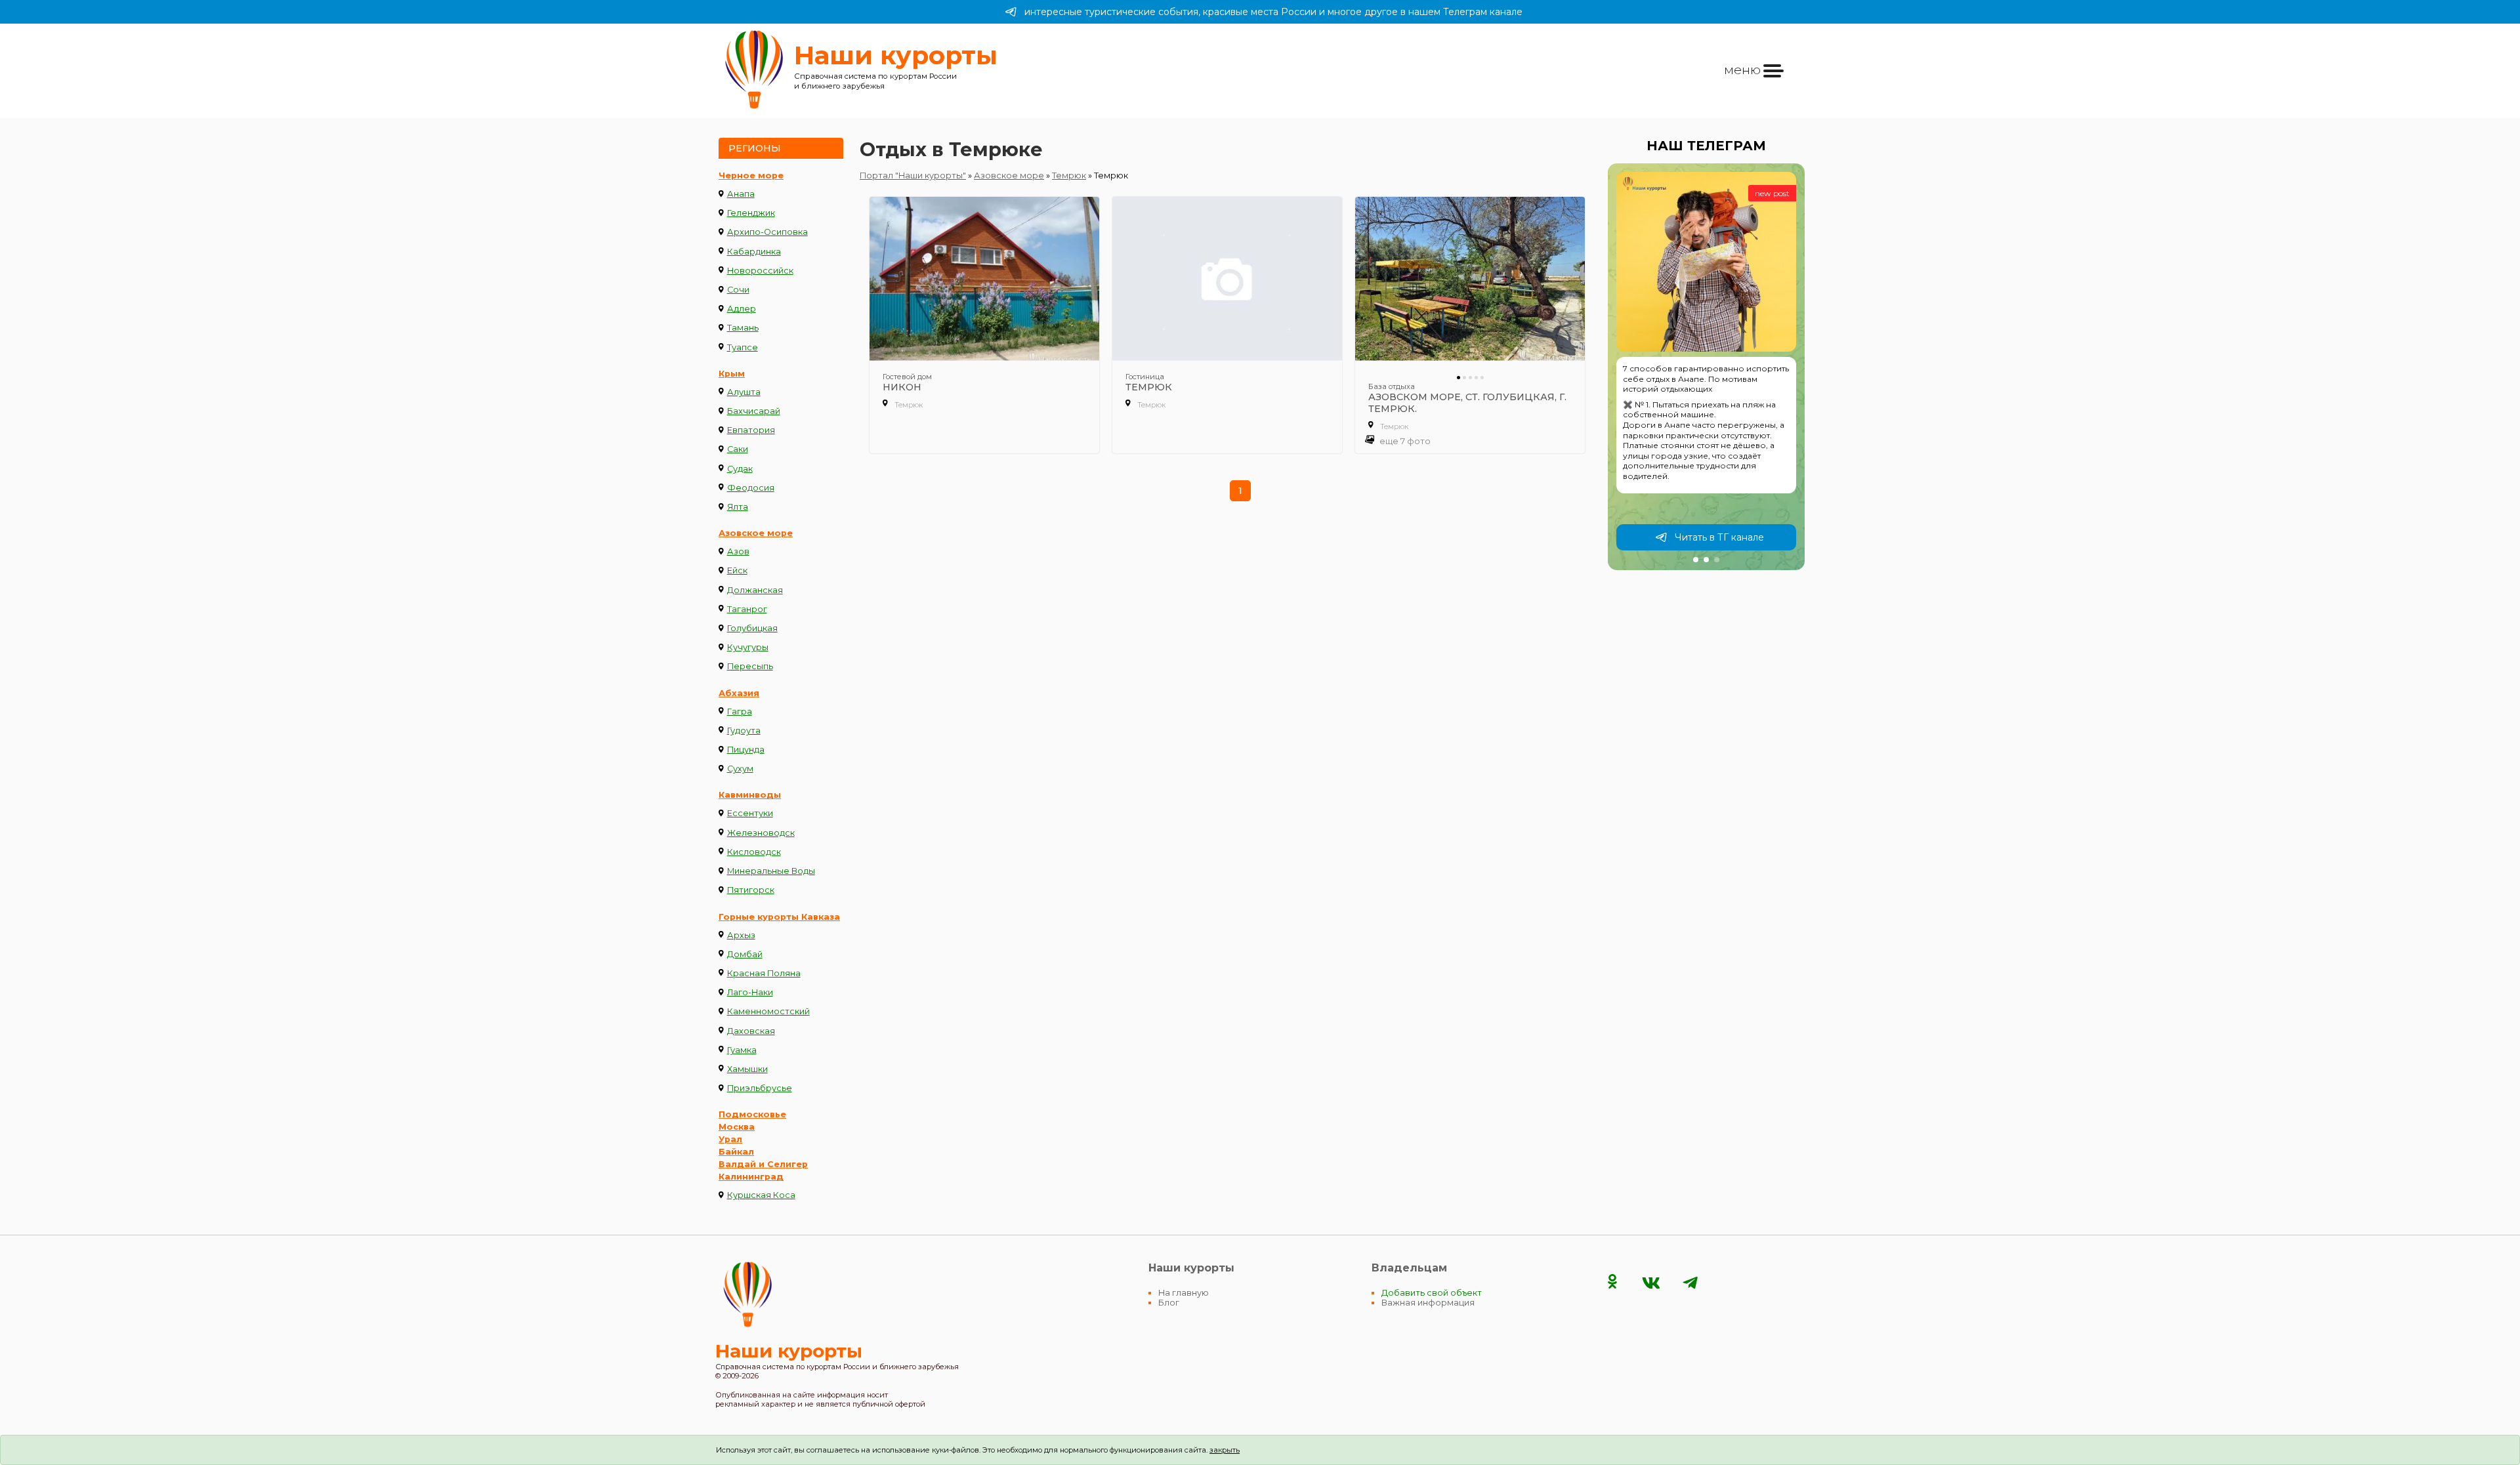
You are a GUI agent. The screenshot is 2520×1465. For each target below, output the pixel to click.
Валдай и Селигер (763, 1164)
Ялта (738, 507)
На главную (1184, 1293)
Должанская (755, 590)
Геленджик (751, 213)
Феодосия (751, 488)
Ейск (737, 570)
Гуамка (742, 1050)
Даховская (751, 1031)
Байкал (736, 1152)
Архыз (741, 935)
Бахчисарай (754, 411)
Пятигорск (751, 890)
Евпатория (751, 430)
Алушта (744, 392)
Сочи (738, 290)
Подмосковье (752, 1114)
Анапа (741, 194)
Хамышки (747, 1069)
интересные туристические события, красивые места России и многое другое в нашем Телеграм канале (1273, 12)
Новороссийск (760, 271)
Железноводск (761, 833)
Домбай (745, 954)
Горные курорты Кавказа (779, 917)
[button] (1696, 560)
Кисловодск (754, 852)
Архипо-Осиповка (767, 232)
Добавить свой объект (1432, 1293)
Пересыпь (750, 666)
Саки (738, 449)
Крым (732, 374)
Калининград (751, 1177)
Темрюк (1069, 175)
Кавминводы (750, 795)
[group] (1706, 367)
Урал (730, 1139)
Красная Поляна (764, 973)
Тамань (743, 328)
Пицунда (746, 750)
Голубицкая (752, 628)
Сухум (740, 769)
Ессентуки (750, 813)
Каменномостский (768, 1011)
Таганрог (747, 609)
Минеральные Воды (771, 871)
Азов (738, 551)
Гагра (740, 712)
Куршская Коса (761, 1195)
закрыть (1225, 1450)
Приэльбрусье (760, 1088)
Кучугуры (748, 647)
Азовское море (756, 533)
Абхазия (739, 693)
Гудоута (744, 731)
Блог (1169, 1303)
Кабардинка (754, 252)
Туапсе (743, 347)
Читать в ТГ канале (1719, 537)
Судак (740, 469)
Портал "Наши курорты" (913, 175)
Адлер (742, 309)
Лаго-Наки (750, 992)
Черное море (751, 175)
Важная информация (1428, 1303)
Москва (737, 1127)
